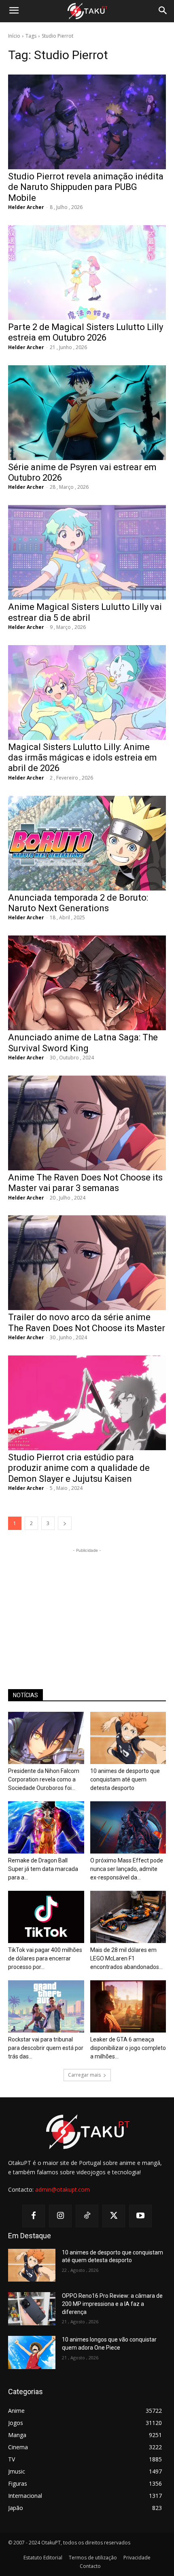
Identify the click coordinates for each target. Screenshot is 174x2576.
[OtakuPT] (87, 11)
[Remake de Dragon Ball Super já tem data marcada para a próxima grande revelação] (46, 1827)
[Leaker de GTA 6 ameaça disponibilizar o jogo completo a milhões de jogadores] (128, 2006)
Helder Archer (26, 207)
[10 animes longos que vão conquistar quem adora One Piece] (32, 2352)
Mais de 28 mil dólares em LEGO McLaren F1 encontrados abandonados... (126, 1958)
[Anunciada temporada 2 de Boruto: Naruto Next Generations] (87, 843)
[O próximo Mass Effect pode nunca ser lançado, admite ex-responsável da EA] (128, 1827)
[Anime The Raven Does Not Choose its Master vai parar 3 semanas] (87, 1123)
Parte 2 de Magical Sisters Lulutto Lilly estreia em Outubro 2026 (86, 332)
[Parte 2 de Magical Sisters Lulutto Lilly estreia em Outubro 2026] (87, 273)
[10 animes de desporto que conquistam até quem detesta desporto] (128, 1738)
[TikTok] (87, 2216)
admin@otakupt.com (63, 2189)
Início (14, 36)
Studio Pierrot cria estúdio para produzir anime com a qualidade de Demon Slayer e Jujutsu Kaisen (79, 1468)
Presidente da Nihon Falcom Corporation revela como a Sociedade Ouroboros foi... (44, 1779)
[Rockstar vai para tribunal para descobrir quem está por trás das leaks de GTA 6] (46, 2006)
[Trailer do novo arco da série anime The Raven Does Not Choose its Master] (87, 1263)
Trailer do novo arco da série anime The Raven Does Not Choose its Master (87, 1322)
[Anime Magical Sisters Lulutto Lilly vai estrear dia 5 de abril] (87, 552)
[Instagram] (60, 2216)
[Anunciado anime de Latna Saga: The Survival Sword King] (87, 983)
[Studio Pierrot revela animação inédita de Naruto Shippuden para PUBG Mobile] (87, 122)
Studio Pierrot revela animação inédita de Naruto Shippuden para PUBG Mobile (86, 187)
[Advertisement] (87, 1605)
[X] (114, 2216)
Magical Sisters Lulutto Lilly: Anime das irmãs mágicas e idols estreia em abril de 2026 (83, 758)
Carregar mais (84, 2075)
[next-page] (65, 1523)
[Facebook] (34, 2216)
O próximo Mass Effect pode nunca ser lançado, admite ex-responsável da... (127, 1869)
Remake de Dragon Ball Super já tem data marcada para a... (43, 1869)
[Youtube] (140, 2216)
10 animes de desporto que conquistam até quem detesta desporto (125, 1779)
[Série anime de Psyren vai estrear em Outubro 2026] (87, 413)
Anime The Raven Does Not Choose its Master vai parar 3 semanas (85, 1183)
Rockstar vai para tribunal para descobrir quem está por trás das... (46, 2048)
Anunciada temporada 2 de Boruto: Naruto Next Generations (78, 903)
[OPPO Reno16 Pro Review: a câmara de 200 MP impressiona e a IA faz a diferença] (32, 2309)
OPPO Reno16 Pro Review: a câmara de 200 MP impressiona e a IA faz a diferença (112, 2304)
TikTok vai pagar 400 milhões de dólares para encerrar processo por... (45, 1958)
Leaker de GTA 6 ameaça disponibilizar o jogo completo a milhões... (128, 2048)
